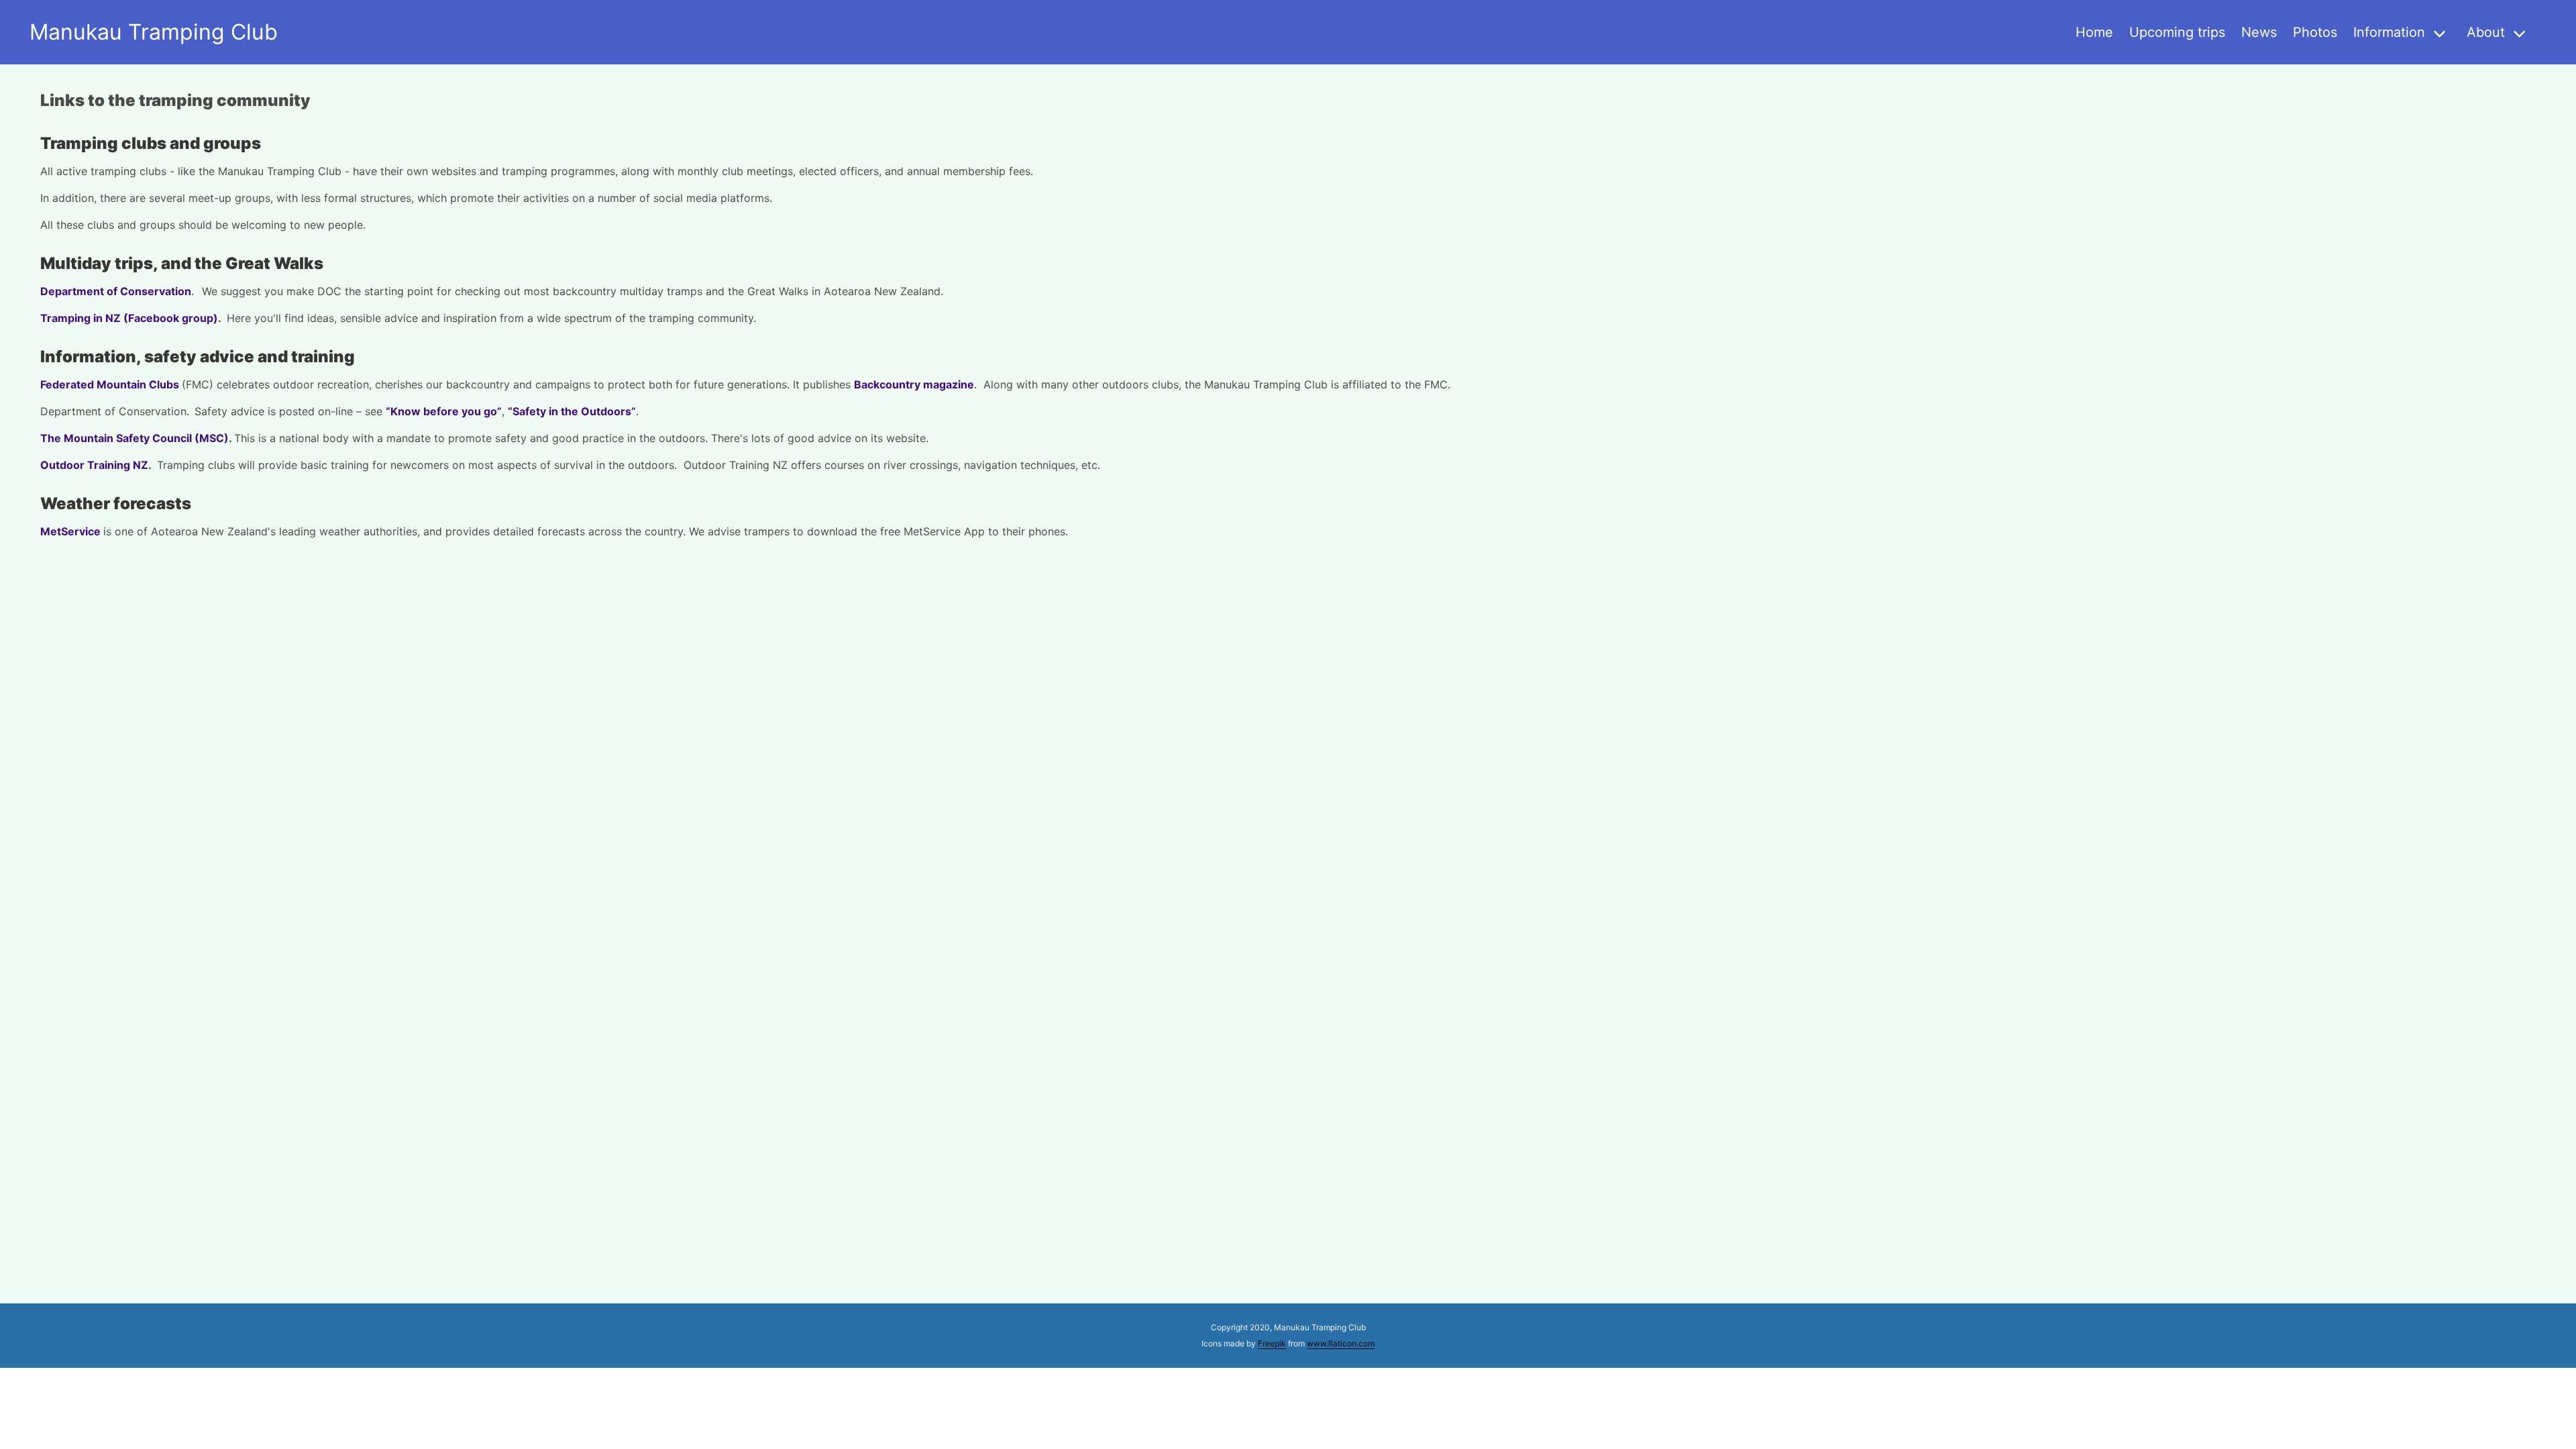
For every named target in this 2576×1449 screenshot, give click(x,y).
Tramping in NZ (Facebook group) (129, 318)
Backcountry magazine (914, 384)
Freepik (1272, 1343)
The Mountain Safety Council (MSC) (135, 438)
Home (2094, 32)
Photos (2315, 32)
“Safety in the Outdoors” (572, 411)
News (2259, 32)
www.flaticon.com (1341, 1343)
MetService (70, 531)
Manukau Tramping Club (154, 32)
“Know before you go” (444, 411)
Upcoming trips (2177, 32)
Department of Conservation (116, 291)
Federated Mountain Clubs (111, 384)
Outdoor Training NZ (94, 465)
